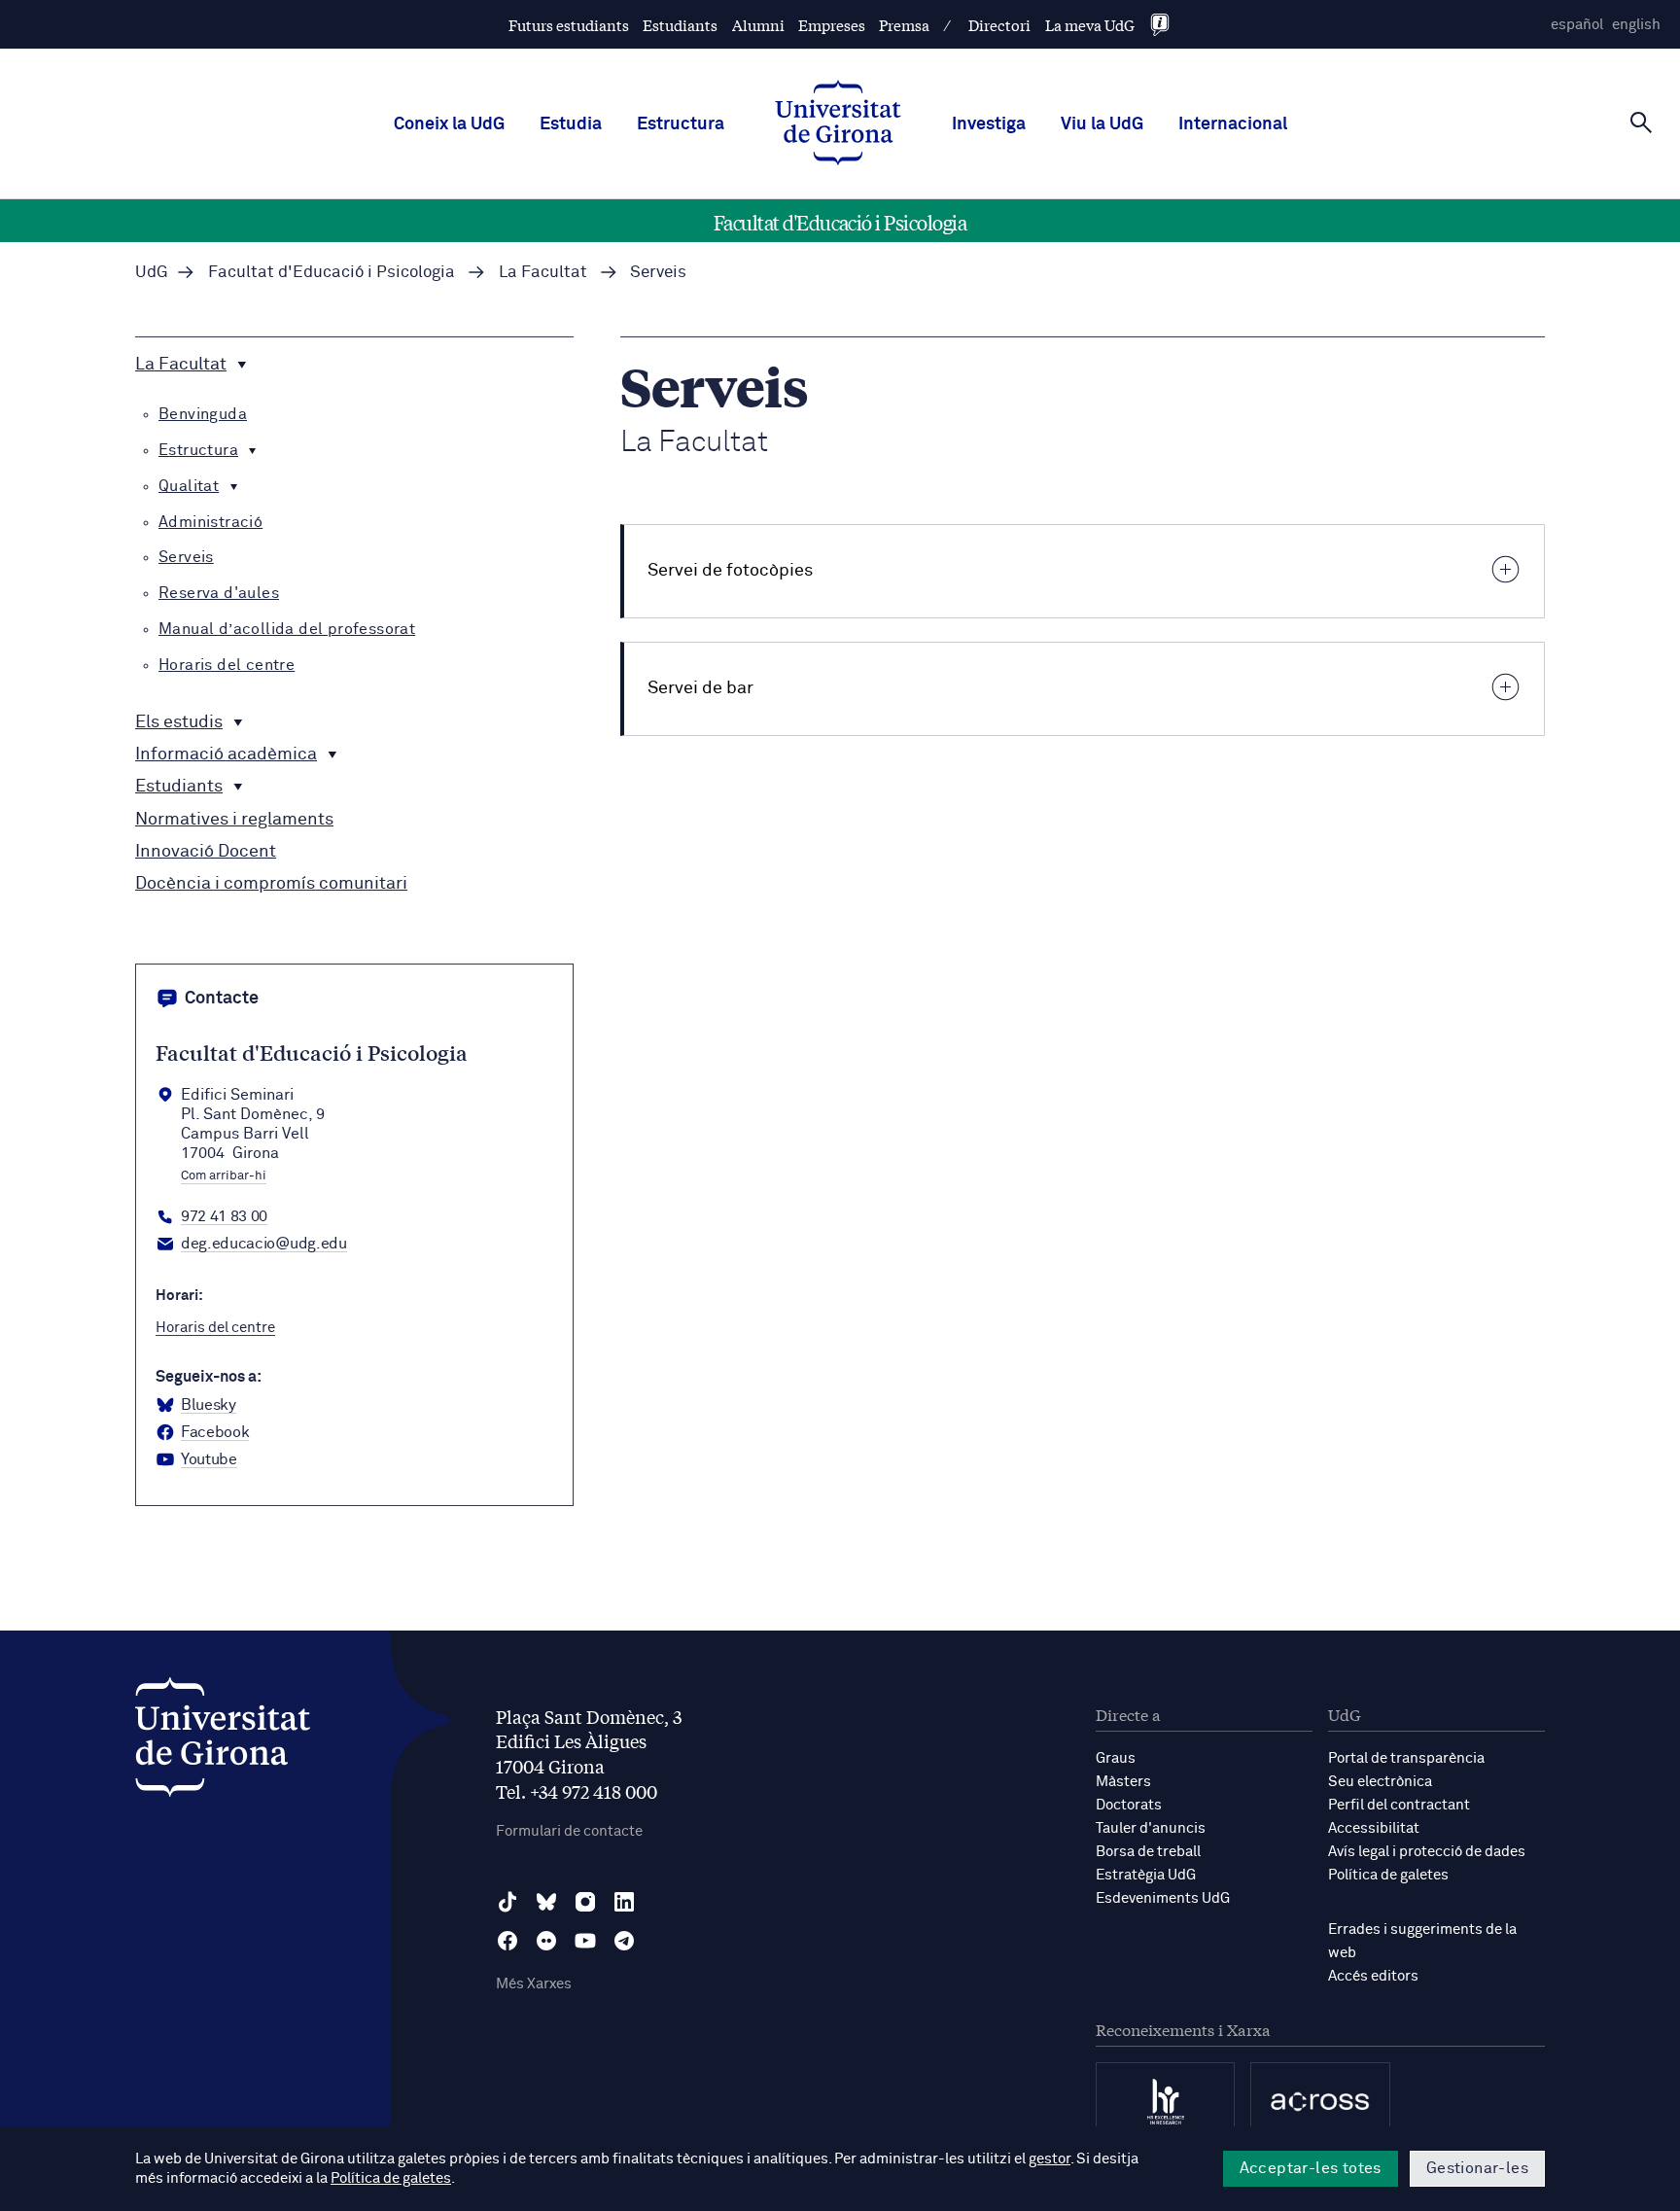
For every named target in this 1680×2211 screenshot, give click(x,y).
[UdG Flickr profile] (546, 1941)
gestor (1050, 2159)
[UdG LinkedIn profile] (624, 1902)
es (1577, 25)
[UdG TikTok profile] (507, 1902)
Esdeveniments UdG (1163, 1898)
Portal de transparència (1406, 1758)
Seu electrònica (1380, 1782)
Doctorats (1129, 1805)
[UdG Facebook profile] (507, 1941)
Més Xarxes (534, 1984)
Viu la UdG (1102, 124)
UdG (152, 273)
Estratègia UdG (1146, 1875)
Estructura (681, 124)
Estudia (571, 124)
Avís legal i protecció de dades (1427, 1852)
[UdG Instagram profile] (585, 1902)
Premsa (904, 25)
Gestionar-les (1477, 2168)
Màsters (1123, 1782)
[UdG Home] (838, 124)
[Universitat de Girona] (223, 1742)
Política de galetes (1388, 1875)
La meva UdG (1090, 25)
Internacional (1233, 124)
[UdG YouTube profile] (585, 1941)
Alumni (758, 25)
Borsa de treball (1148, 1852)
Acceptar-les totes (1311, 2168)
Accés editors (1373, 1976)
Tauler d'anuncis (1151, 1828)
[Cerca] (1641, 123)
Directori (999, 25)
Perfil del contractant (1399, 1805)
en (1636, 25)
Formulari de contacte (569, 1831)
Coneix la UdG (449, 124)
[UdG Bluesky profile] (546, 1902)
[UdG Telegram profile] (624, 1941)
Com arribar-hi (224, 1176)
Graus (1116, 1758)
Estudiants (680, 25)
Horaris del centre (215, 1328)
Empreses (832, 25)
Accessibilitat (1374, 1828)
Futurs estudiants (569, 25)
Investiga (989, 124)
